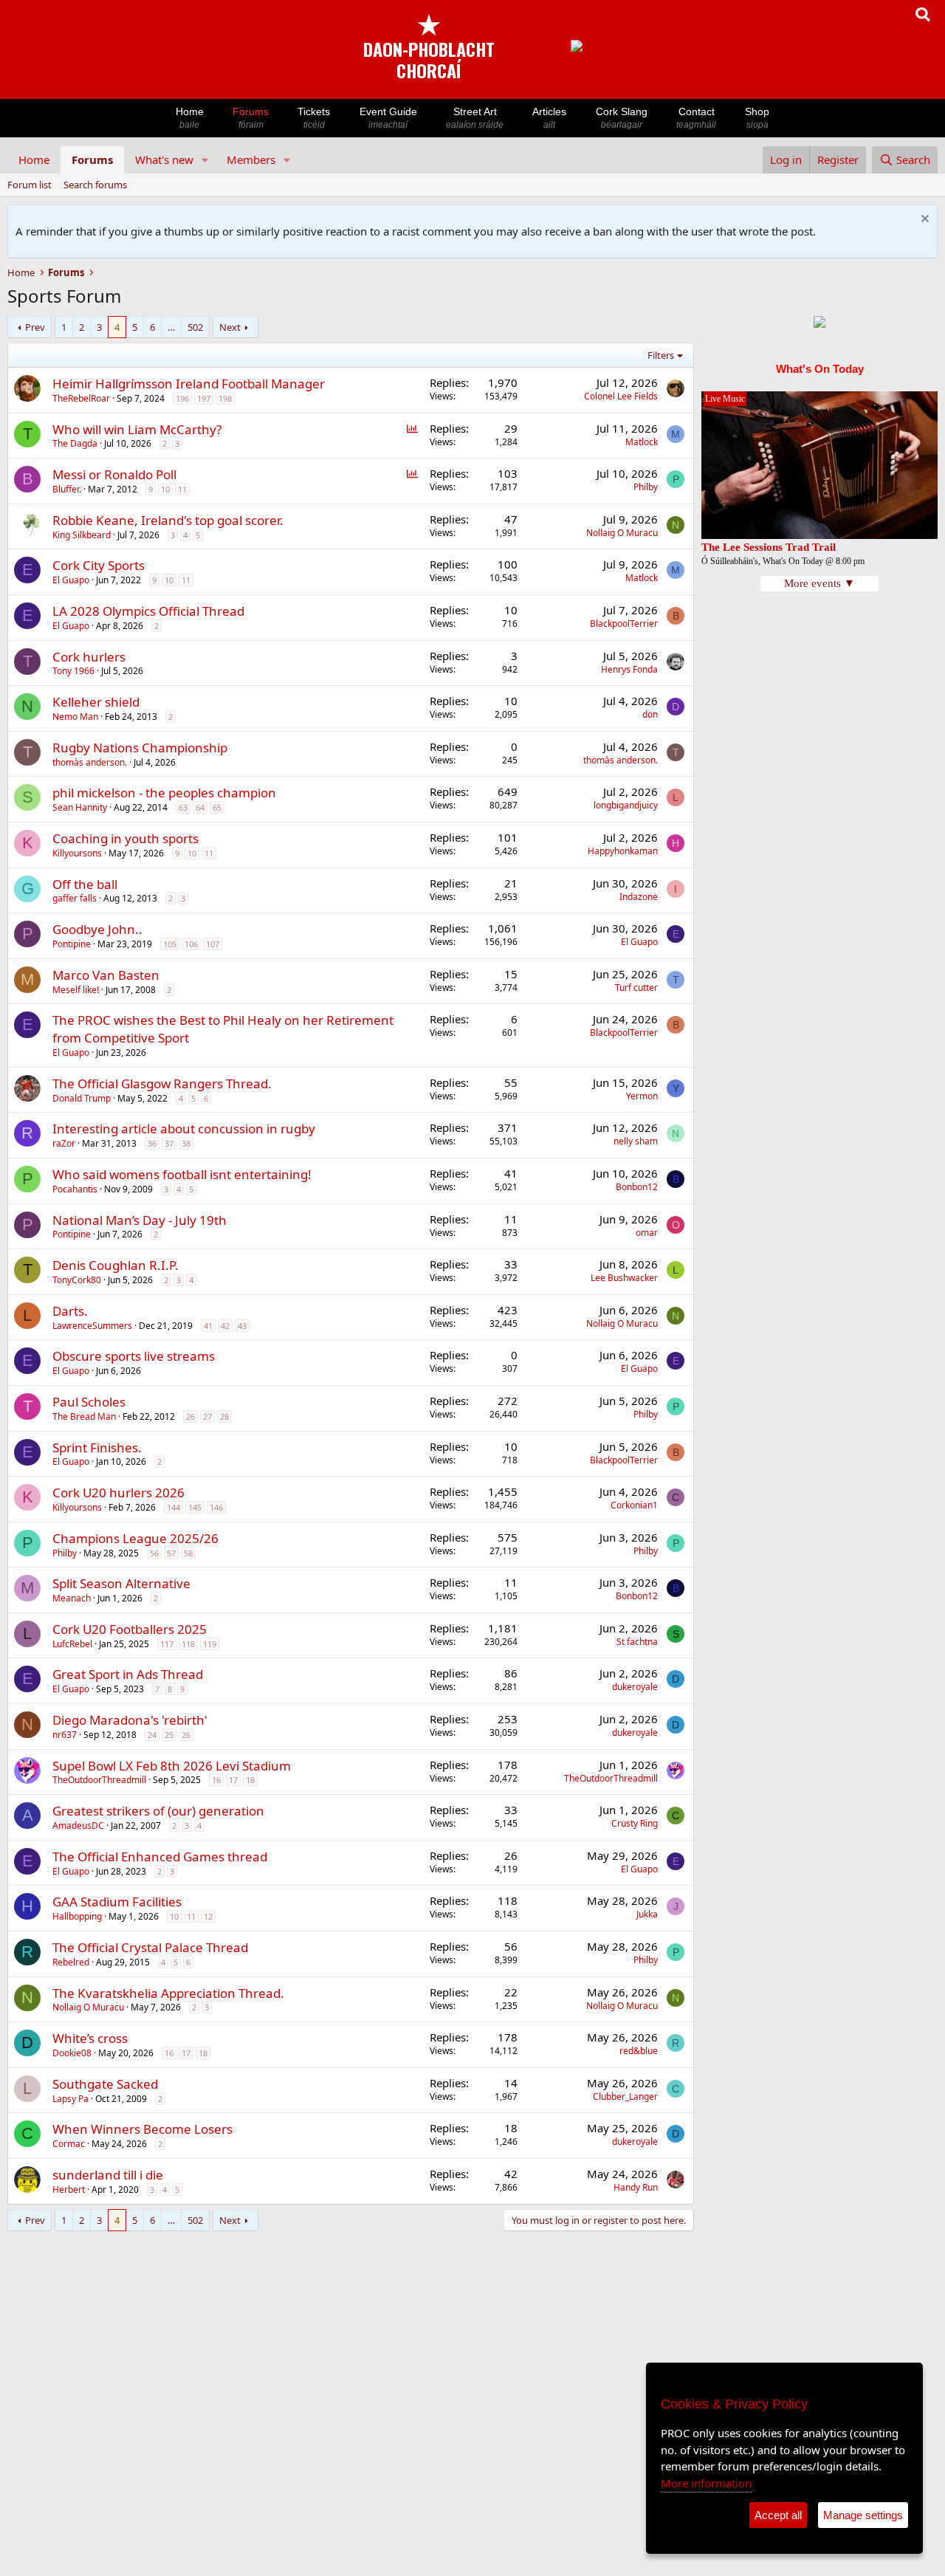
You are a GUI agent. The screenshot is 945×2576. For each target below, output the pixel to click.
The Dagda (75, 443)
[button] (205, 160)
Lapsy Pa (71, 2099)
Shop (757, 118)
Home (190, 118)
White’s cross (90, 2038)
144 (173, 1507)
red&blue (639, 2051)
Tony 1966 (73, 671)
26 (190, 1416)
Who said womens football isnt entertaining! (182, 1174)
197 (204, 398)
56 (154, 1553)
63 (183, 807)
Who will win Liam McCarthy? (137, 429)
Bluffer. (67, 489)
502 (195, 327)
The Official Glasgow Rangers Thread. (162, 1083)
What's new (164, 159)
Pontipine (72, 944)
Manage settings (863, 2515)
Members (251, 159)
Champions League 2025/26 (135, 1538)
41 (208, 1326)
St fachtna (637, 1642)
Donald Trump (82, 1098)
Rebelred (71, 1962)
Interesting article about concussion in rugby (184, 1129)
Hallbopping (77, 1916)
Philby (646, 487)
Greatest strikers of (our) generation (158, 1811)
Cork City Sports (99, 565)
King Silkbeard (82, 535)
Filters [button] (661, 355)
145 (195, 1507)
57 (171, 1553)
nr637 (65, 1735)
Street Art (475, 118)
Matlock (642, 442)
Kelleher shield (96, 702)
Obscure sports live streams (134, 1356)
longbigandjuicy (626, 805)
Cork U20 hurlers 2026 (118, 1493)
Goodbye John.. (97, 929)
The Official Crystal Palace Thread (150, 1947)
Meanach (72, 1598)
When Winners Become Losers (142, 2129)
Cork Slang (622, 118)
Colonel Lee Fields (621, 396)
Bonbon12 (637, 1187)
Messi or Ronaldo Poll (114, 474)
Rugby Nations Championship (140, 748)
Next (230, 327)
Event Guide (388, 118)
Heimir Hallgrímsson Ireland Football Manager (189, 384)
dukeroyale (635, 1687)
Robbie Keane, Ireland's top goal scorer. (168, 520)
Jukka (647, 1914)
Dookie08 (72, 2053)
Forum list (30, 185)
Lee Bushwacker (624, 1278)
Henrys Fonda (629, 669)
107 (213, 944)
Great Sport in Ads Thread (128, 1674)
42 (225, 1326)
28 (224, 1416)
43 (242, 1326)
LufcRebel (72, 1644)
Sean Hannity (80, 807)
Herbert (69, 2189)
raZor (64, 1143)
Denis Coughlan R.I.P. (116, 1265)
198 (225, 398)
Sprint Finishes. (97, 1447)
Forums (251, 118)
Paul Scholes (89, 1402)
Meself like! (76, 990)
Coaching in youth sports (126, 838)
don (650, 714)
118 (188, 1644)
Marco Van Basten (106, 975)
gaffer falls (75, 898)
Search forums (95, 185)
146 (216, 1507)
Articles (549, 118)
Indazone (639, 897)
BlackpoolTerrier (624, 624)
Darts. (70, 1311)
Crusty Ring (635, 1823)
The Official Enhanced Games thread (160, 1857)
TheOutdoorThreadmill (99, 1780)
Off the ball (85, 884)
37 (169, 1143)
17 (233, 1780)
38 (186, 1143)
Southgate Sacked (105, 2084)
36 (152, 1143)
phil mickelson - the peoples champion (164, 793)
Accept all (778, 2515)
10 (165, 489)
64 (200, 807)
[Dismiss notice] (923, 220)
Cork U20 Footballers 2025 (130, 1629)
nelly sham (636, 1141)
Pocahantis (75, 1189)
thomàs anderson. (90, 762)
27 (207, 1416)
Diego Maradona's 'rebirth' (130, 1720)
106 (191, 944)
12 (208, 1916)
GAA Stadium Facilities (117, 1902)
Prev (35, 327)
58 (188, 1553)
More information (706, 2483)
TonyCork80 (77, 1280)
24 (152, 1735)
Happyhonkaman (623, 851)
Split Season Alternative (121, 1583)
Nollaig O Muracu (622, 533)
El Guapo (71, 580)
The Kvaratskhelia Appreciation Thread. (168, 1993)
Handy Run (636, 2187)
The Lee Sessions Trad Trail (769, 547)
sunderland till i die (108, 2175)
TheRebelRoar (81, 398)
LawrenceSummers (92, 1326)
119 (210, 1644)
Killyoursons (77, 853)
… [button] (171, 327)
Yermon (642, 1096)
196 (182, 398)
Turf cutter (636, 988)
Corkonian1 (634, 1505)
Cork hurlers (89, 657)
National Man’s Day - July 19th (140, 1220)
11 (182, 489)
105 (170, 944)
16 (216, 1780)
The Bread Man (84, 1416)
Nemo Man (75, 717)
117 (167, 1644)
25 (169, 1735)
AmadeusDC (78, 1825)
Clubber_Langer (625, 2096)
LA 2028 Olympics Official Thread (148, 611)
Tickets (314, 118)
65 (217, 807)
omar (647, 1233)
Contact (696, 118)
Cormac (69, 2144)
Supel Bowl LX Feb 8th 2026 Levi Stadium (172, 1766)
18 (250, 1780)
